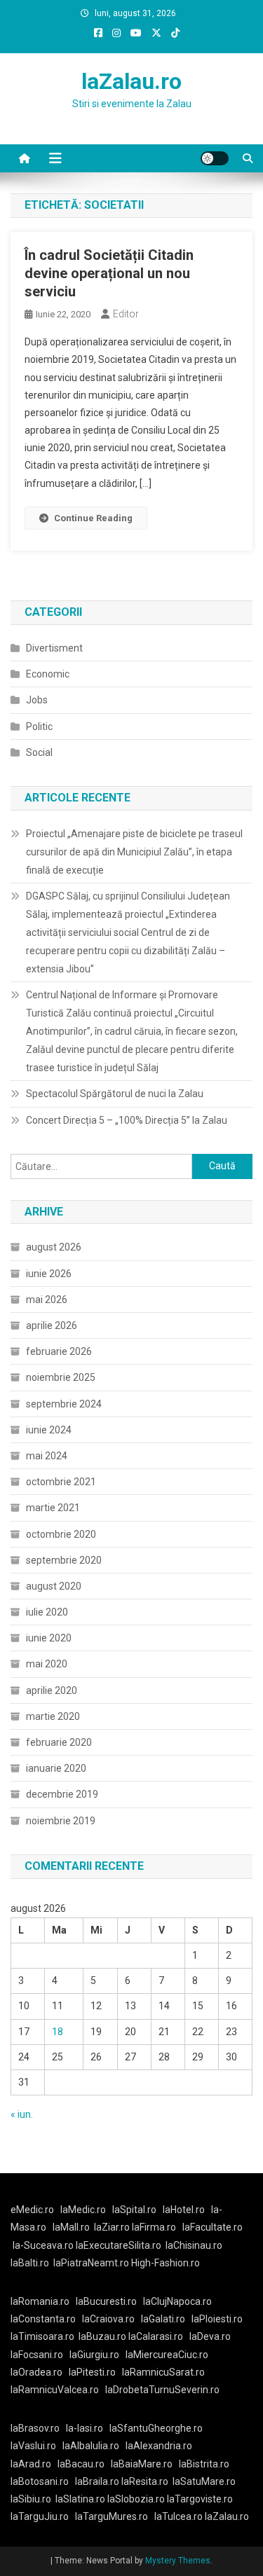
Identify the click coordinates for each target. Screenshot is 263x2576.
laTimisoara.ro (42, 2336)
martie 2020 (53, 1716)
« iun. (22, 2114)
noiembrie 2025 (61, 1377)
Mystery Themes (178, 2561)
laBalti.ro (30, 2263)
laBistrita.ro (204, 2464)
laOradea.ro (36, 2372)
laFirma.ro (154, 2227)
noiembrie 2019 (61, 1821)
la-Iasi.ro (85, 2428)
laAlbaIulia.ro (91, 2446)
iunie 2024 (49, 1430)
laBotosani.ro (40, 2481)
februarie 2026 (59, 1351)
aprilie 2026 (52, 1325)
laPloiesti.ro (217, 2319)
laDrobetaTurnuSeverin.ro (162, 2390)
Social (39, 752)
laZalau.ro (131, 81)
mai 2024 (47, 1456)
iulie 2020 (47, 1612)
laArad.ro (31, 2464)
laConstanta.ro (43, 2319)
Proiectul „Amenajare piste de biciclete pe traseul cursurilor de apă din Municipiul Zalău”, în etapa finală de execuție (134, 852)
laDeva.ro (210, 2336)
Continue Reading (93, 518)
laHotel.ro (184, 2210)
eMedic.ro (32, 2210)
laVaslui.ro (36, 2446)
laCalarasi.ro (156, 2336)
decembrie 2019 (62, 1794)
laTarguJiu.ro (43, 2516)
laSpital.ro (134, 2210)
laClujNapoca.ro (177, 2301)
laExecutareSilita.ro (119, 2245)
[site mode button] (215, 158)
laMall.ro (71, 2227)
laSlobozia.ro (136, 2499)
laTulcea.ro (180, 2516)
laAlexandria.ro (159, 2446)
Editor (126, 314)
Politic (39, 726)
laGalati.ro (163, 2319)
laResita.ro (145, 2481)
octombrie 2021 (61, 1482)
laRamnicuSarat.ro (163, 2372)
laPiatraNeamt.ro (91, 2263)
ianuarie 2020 (56, 1768)
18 (58, 2032)
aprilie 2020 (52, 1690)
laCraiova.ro (108, 2319)
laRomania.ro (40, 2301)
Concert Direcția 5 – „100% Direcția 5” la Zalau (127, 1120)
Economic (48, 674)
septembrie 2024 (64, 1404)
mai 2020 (47, 1664)
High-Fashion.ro (166, 2263)
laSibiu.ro (31, 2499)
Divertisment (54, 648)
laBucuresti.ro (106, 2301)
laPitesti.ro (92, 2372)
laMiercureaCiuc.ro (167, 2355)
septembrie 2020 (64, 1560)
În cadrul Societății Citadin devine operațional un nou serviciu (109, 273)
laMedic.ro (84, 2210)
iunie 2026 (49, 1274)
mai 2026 (47, 1300)
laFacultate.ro (213, 2227)
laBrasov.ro (35, 2428)
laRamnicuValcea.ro (55, 2390)
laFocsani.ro (37, 2355)
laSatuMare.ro (204, 2481)
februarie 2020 (59, 1742)
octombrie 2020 (61, 1534)
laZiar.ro (113, 2227)
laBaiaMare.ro (142, 2464)
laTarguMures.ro (112, 2516)
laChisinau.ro (194, 2245)
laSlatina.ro (80, 2499)
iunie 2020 (49, 1638)
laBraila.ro (97, 2481)
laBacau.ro (81, 2464)
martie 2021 (53, 1508)
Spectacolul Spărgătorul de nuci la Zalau (115, 1094)
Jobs (37, 700)
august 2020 (54, 1586)
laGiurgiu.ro (97, 2355)
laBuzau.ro (103, 2336)
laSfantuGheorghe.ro (156, 2428)
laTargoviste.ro (200, 2499)
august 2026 (54, 1247)
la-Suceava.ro (43, 2245)
